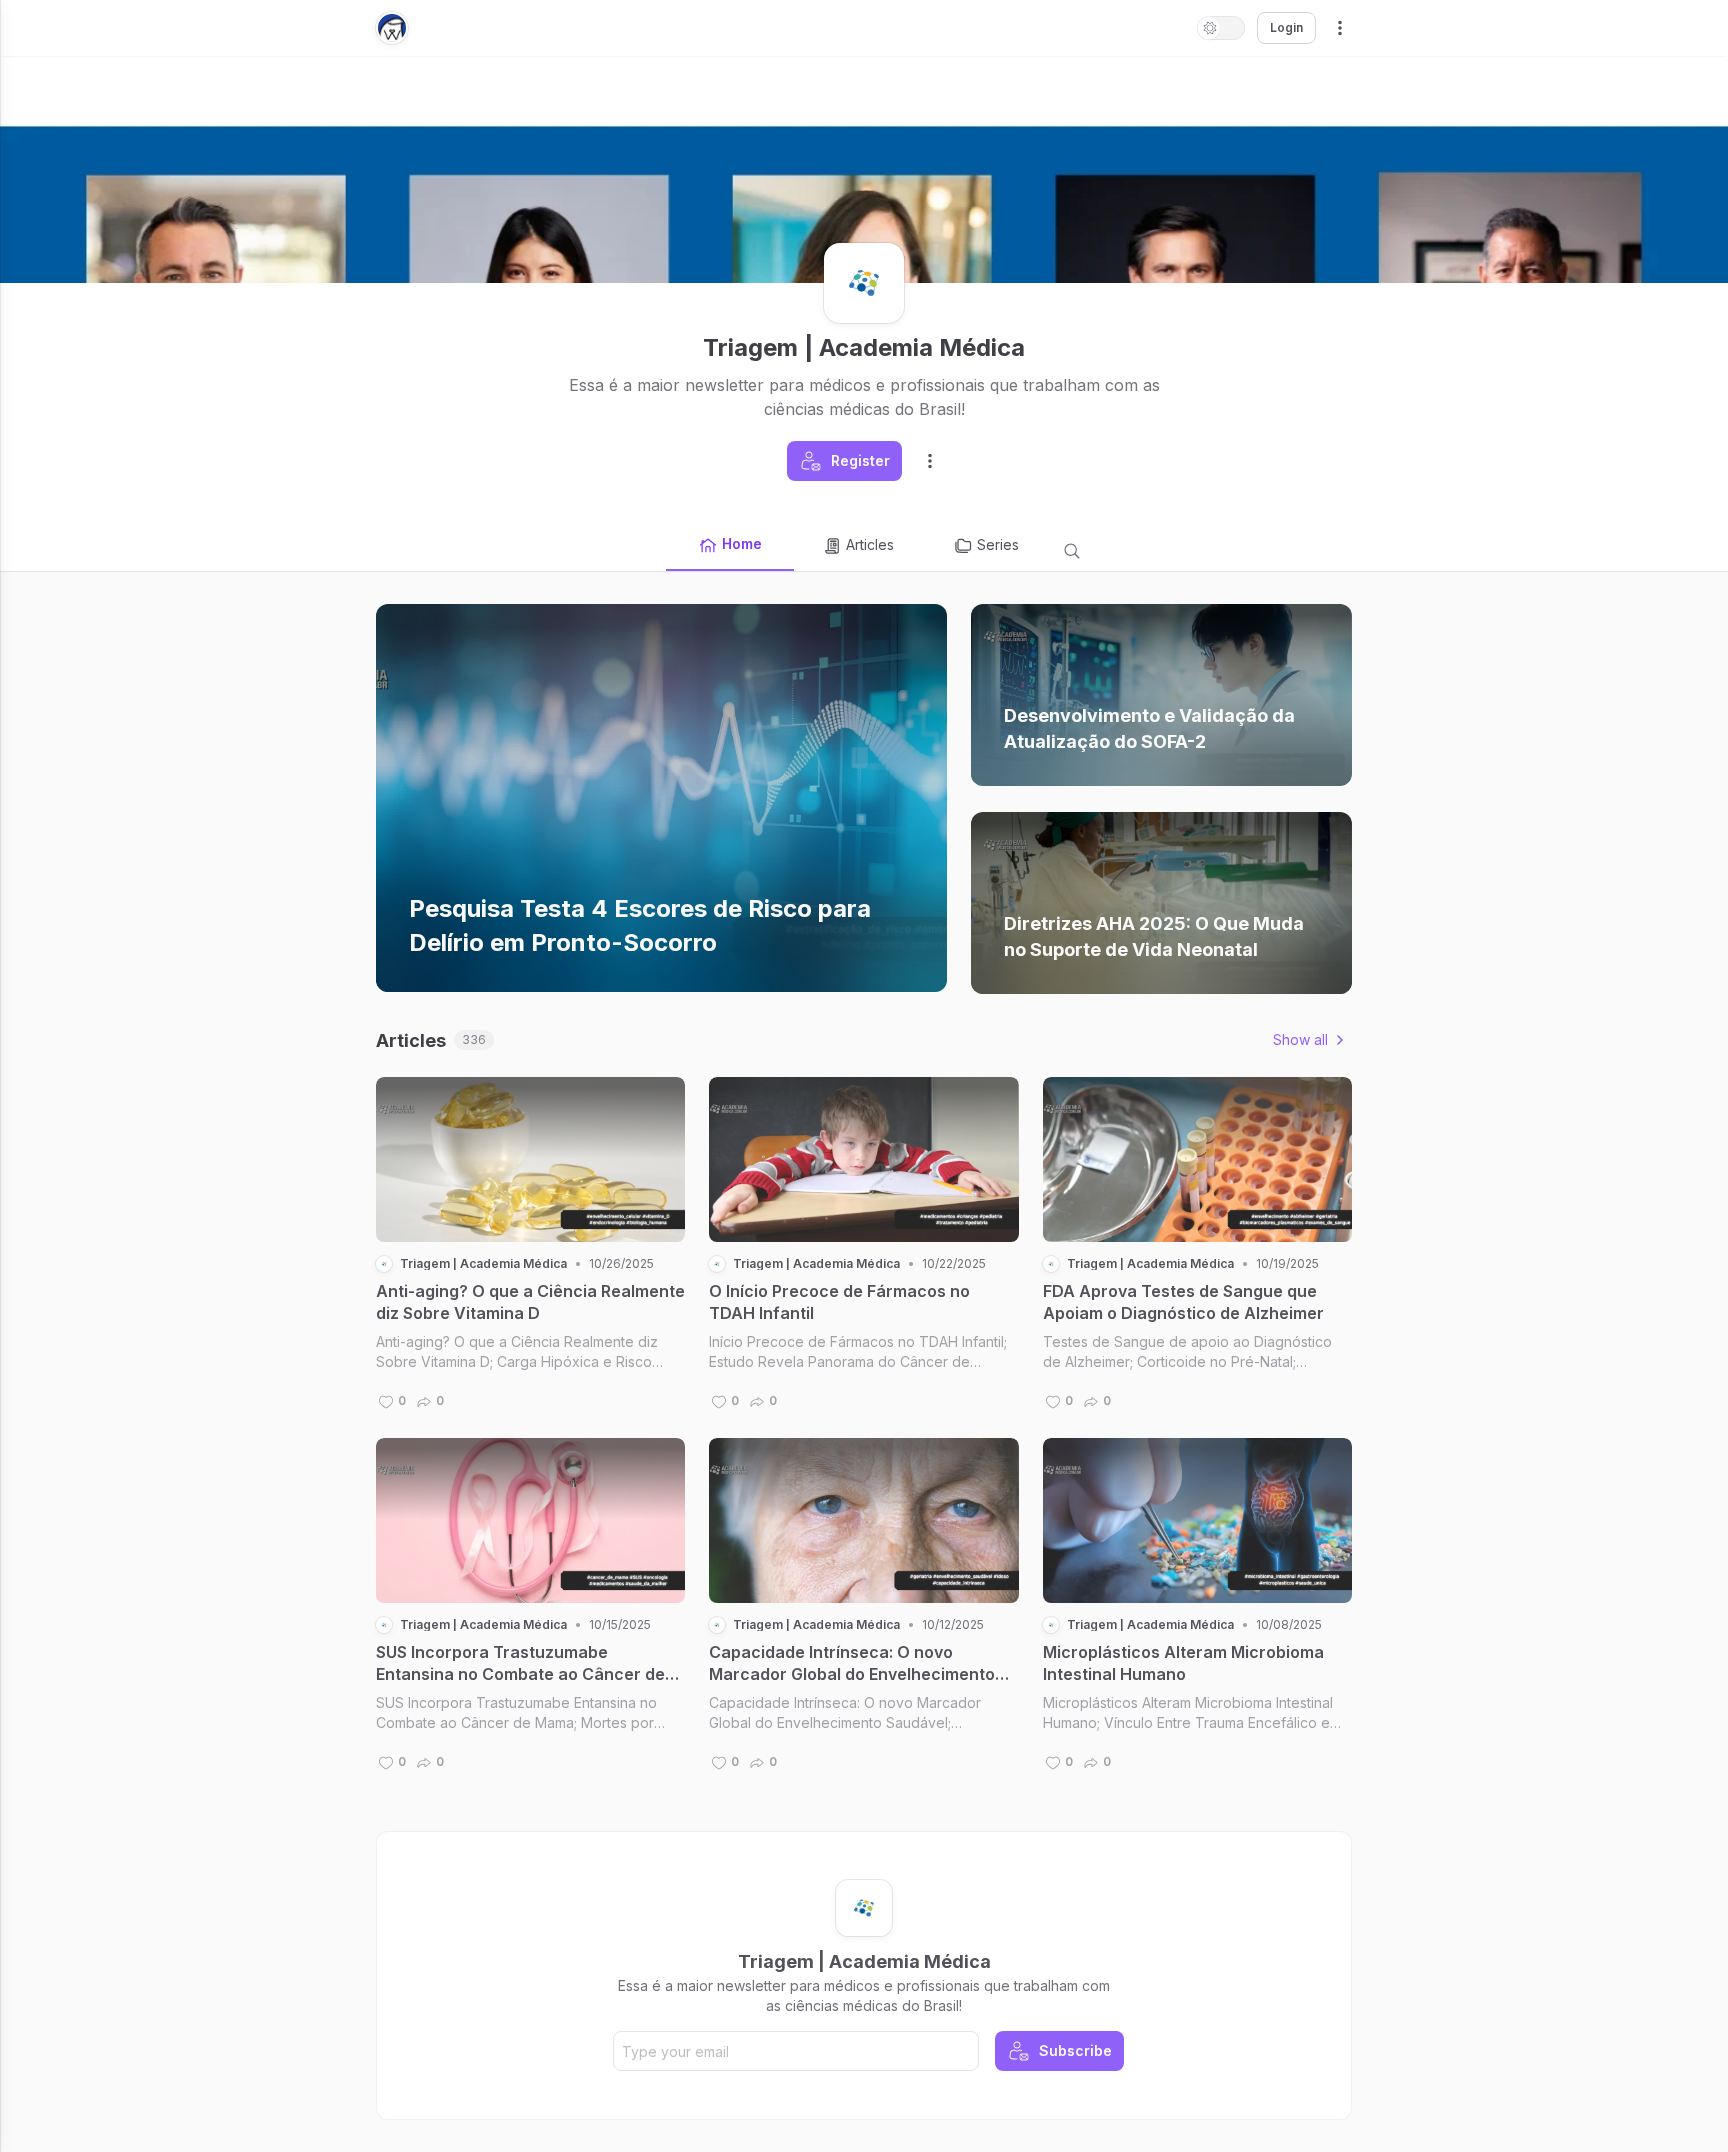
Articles (870, 544)
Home (742, 543)
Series (998, 544)
